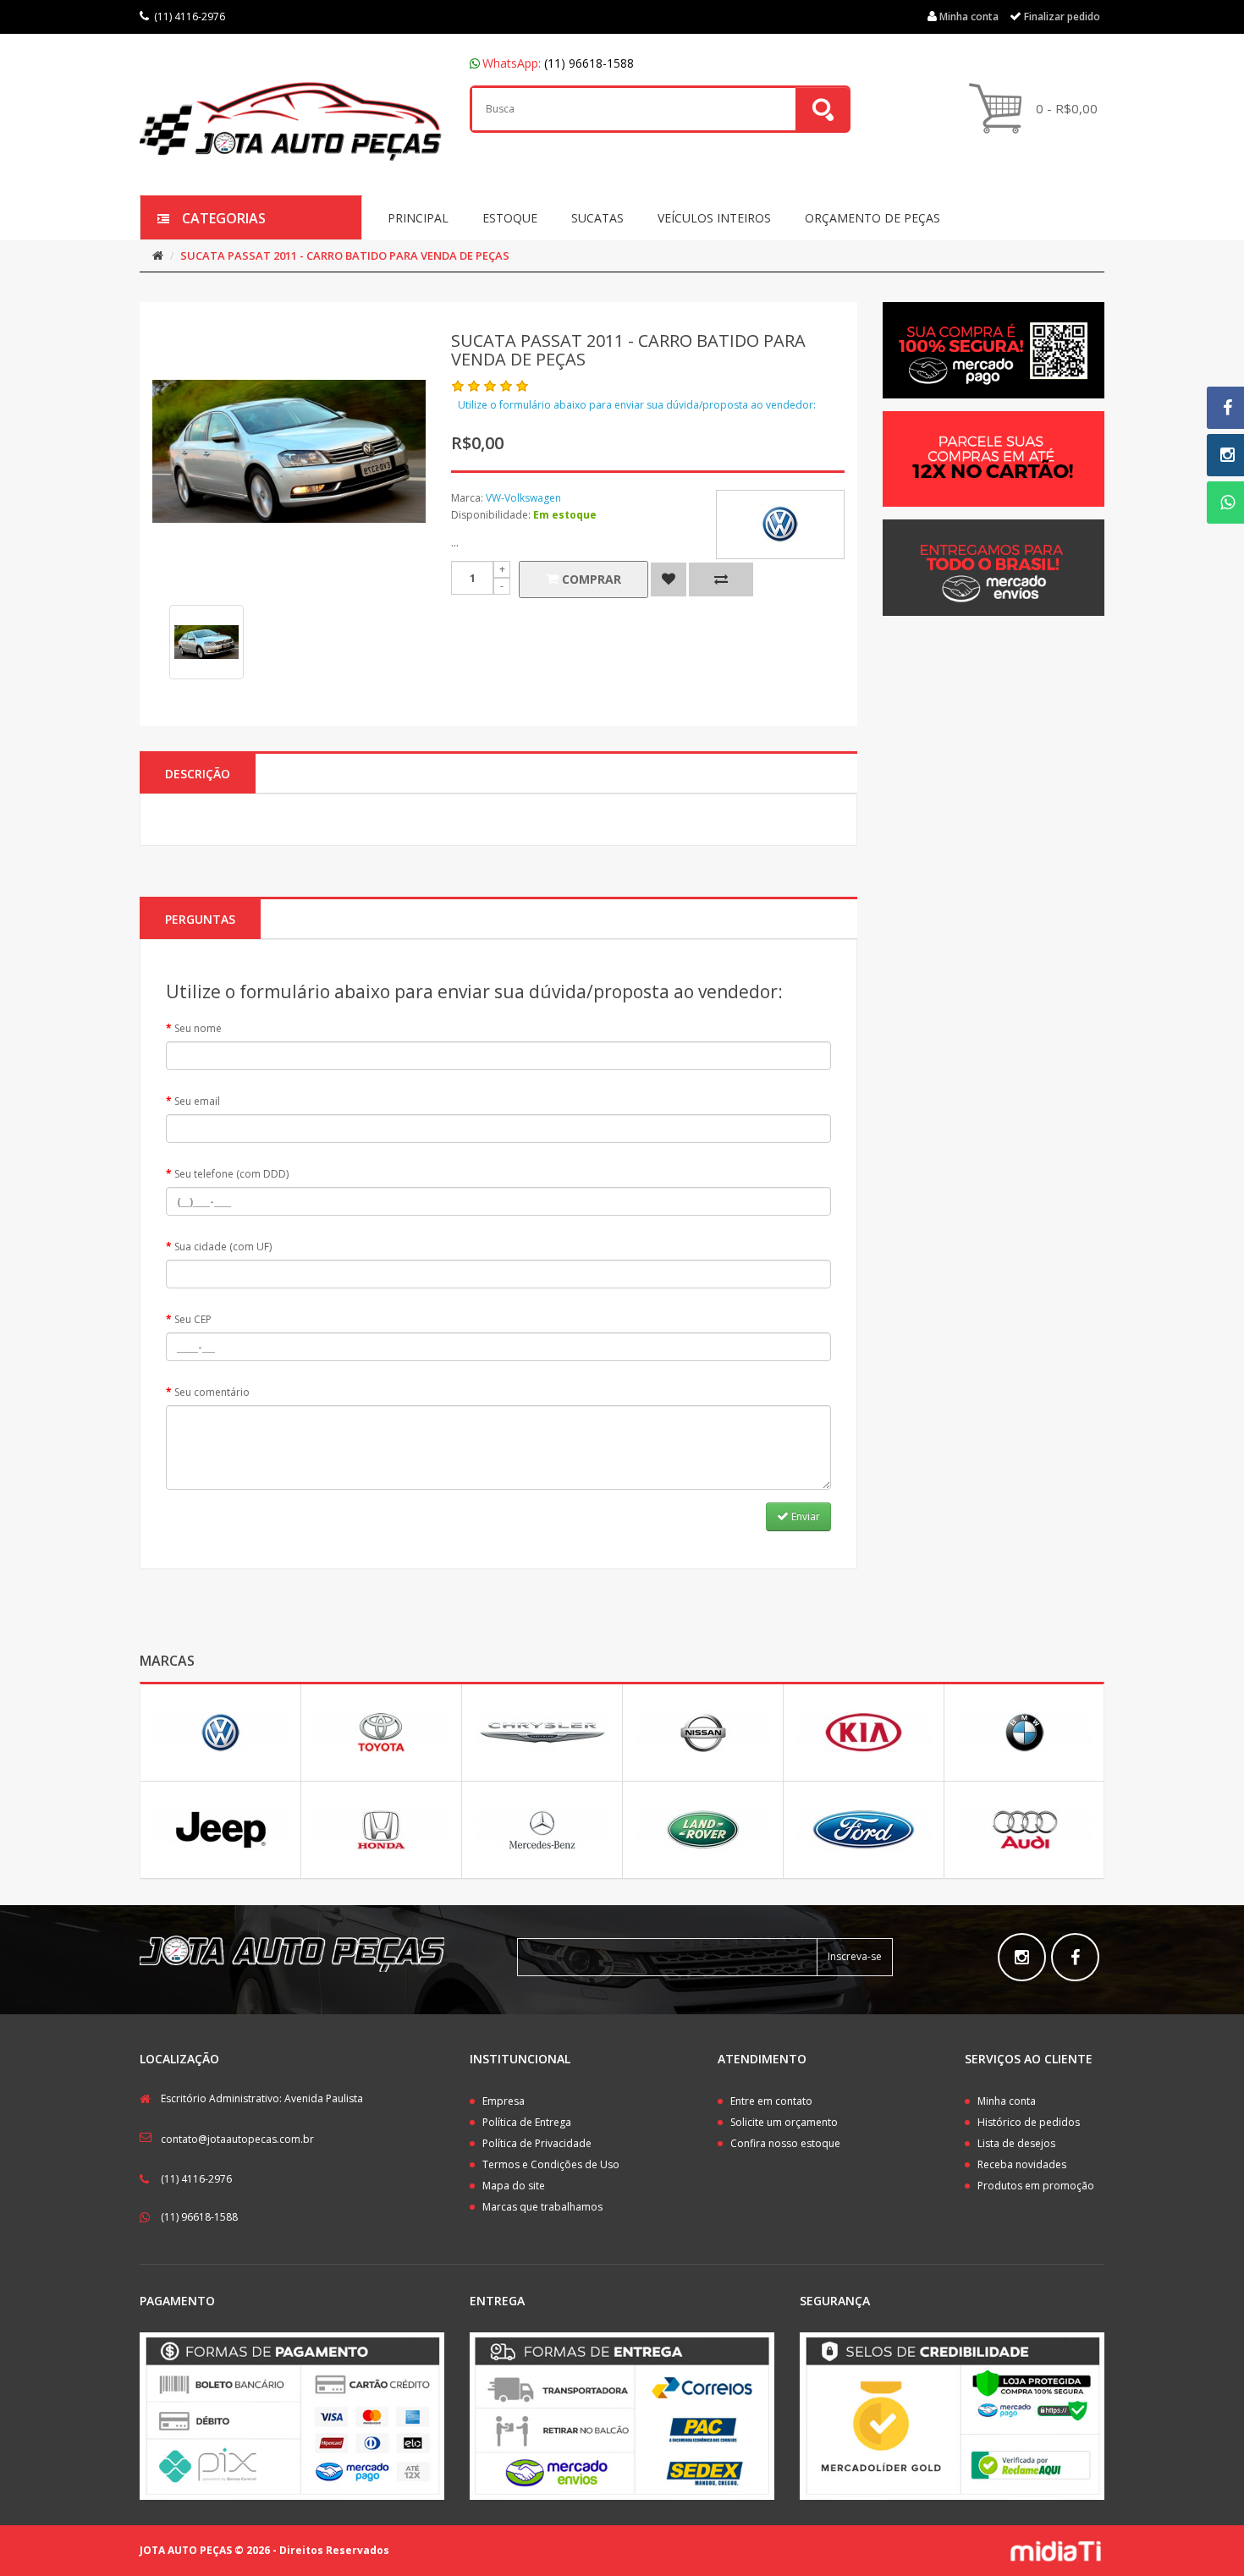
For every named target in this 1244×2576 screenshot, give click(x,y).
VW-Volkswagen (523, 498)
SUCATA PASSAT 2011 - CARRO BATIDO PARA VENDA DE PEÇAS (345, 255)
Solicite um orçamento (784, 2122)
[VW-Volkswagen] (780, 525)
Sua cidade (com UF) (223, 1247)
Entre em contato (771, 2101)
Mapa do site (514, 2186)
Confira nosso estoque (785, 2143)
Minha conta (1007, 2101)
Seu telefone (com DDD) (231, 1174)
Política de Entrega (527, 2122)
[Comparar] (721, 579)
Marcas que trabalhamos (542, 2207)
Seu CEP (193, 1319)
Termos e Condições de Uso (551, 2164)
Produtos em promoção (1036, 2186)
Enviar (804, 1516)
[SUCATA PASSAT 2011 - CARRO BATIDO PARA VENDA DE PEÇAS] (206, 642)
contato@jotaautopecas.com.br (237, 2139)
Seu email (197, 1101)
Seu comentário (212, 1392)
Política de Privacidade (537, 2143)
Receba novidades (1022, 2164)
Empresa (504, 2101)
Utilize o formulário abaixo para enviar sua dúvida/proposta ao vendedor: (637, 405)
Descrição (198, 774)
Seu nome (198, 1028)
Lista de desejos (1016, 2143)
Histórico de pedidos (1029, 2122)
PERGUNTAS (200, 919)
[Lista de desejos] (669, 579)
